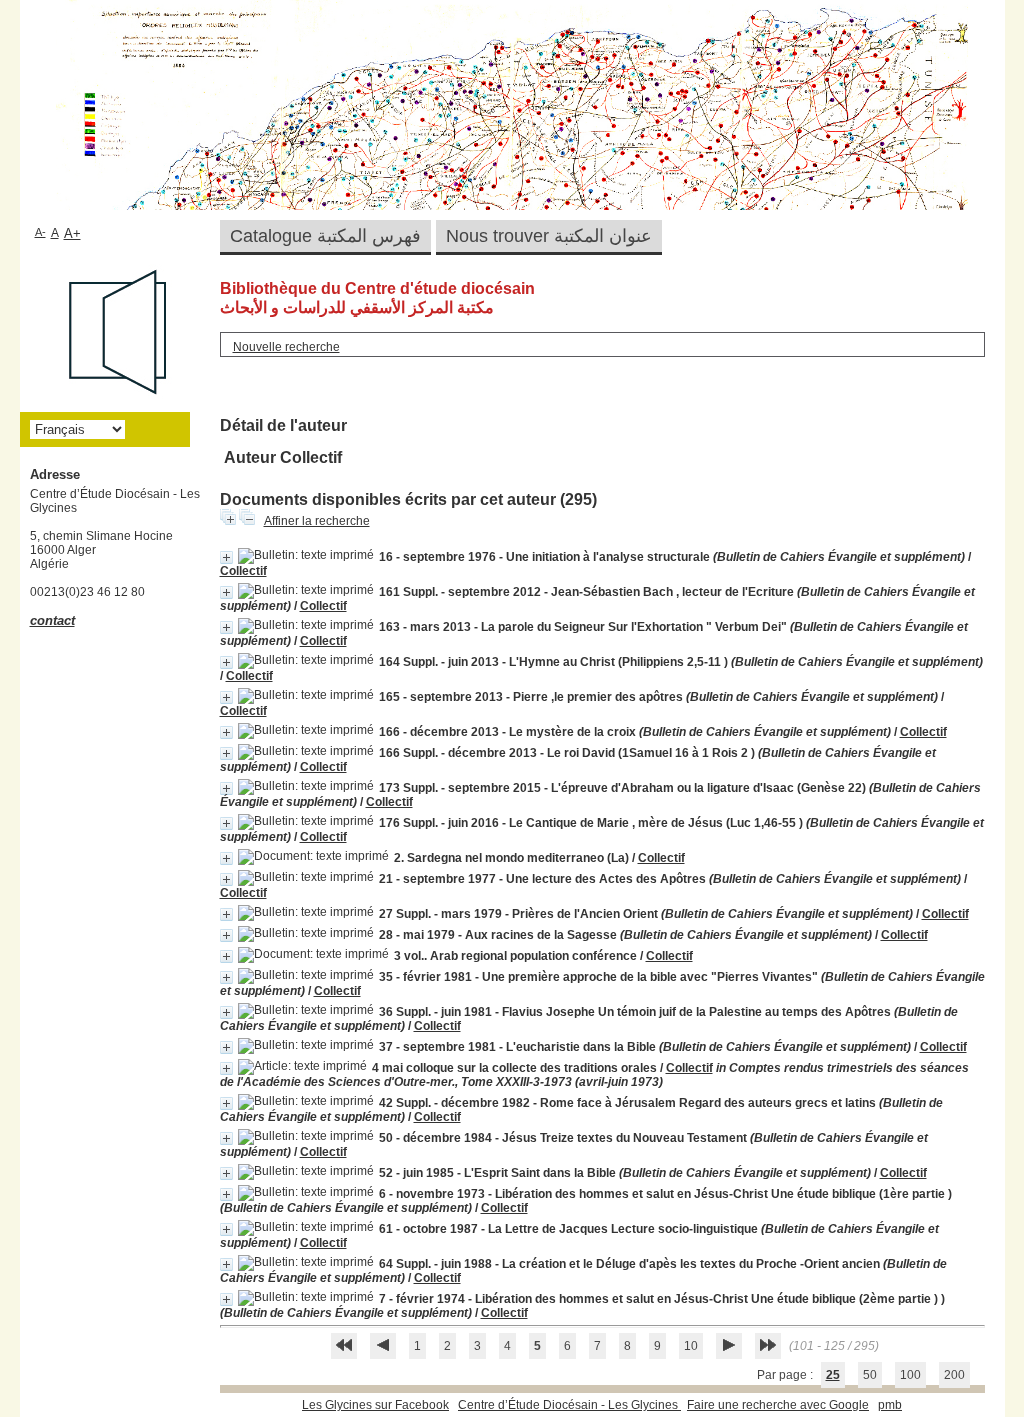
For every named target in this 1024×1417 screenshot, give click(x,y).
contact (52, 620)
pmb (890, 1405)
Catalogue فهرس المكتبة (325, 236)
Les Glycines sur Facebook (375, 1405)
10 (691, 1346)
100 (910, 1375)
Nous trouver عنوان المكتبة (549, 236)
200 (954, 1375)
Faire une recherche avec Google (778, 1405)
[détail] (226, 557)
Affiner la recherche (317, 521)
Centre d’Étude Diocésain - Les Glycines (569, 1405)
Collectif (243, 571)
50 (870, 1375)
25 (833, 1375)
